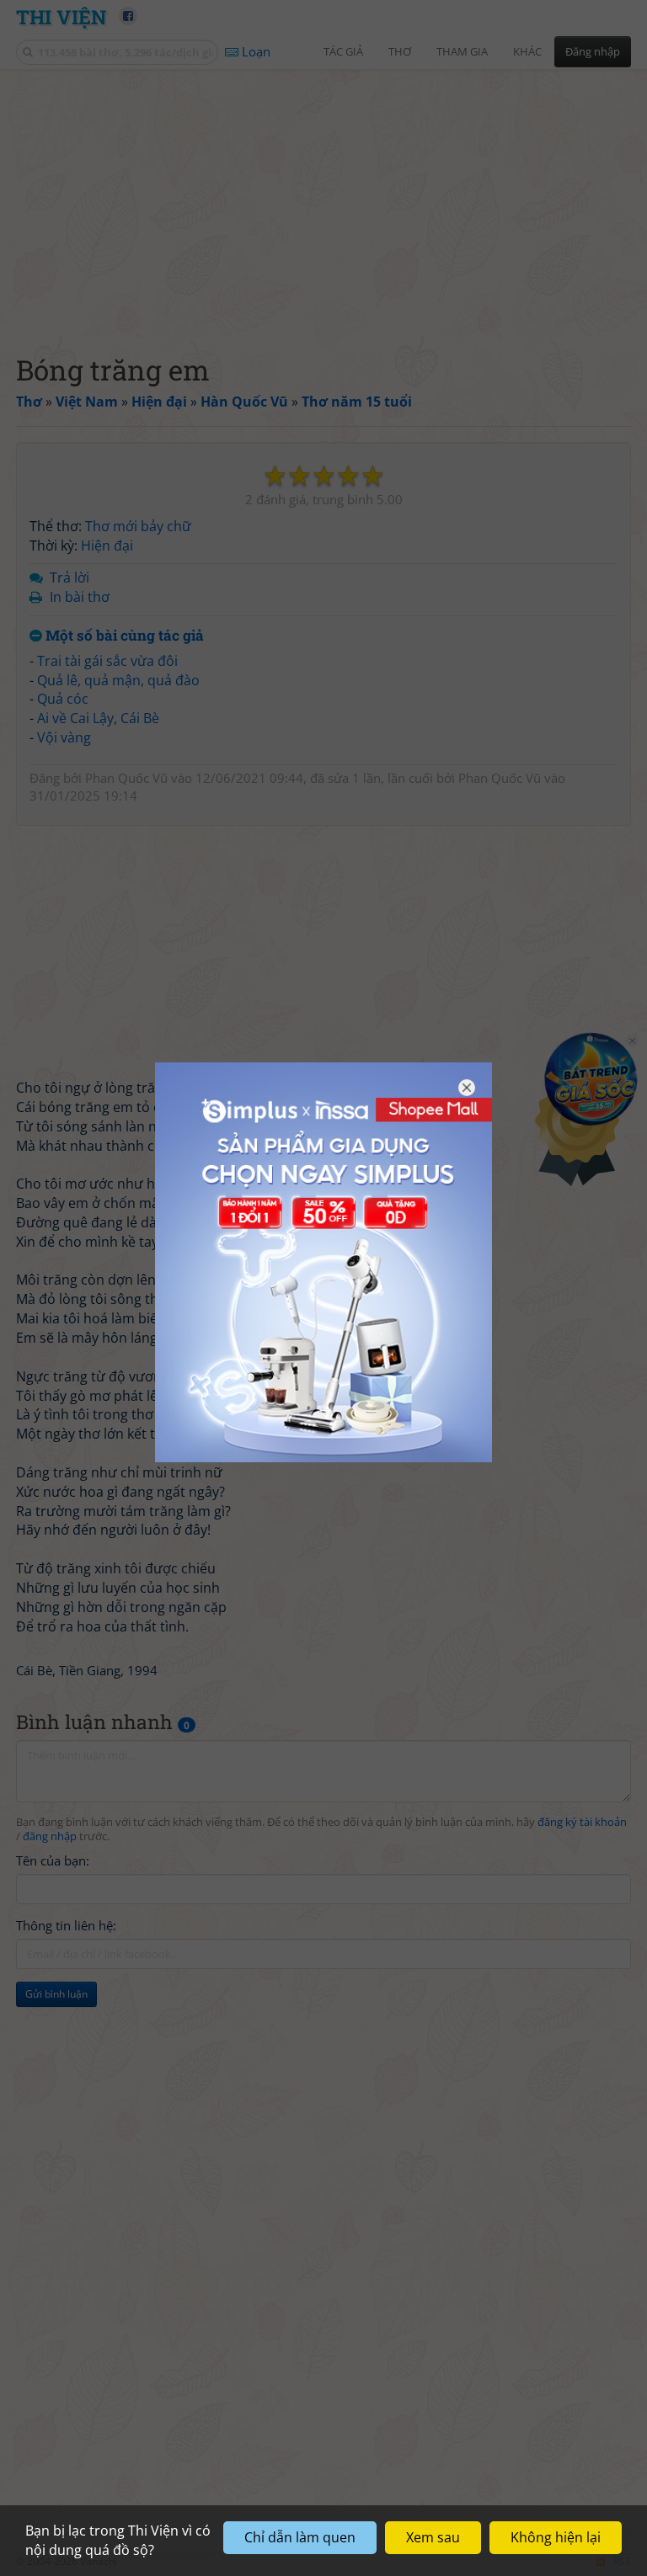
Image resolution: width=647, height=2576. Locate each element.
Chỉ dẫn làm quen (300, 2537)
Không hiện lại (556, 2537)
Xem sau (433, 2537)
